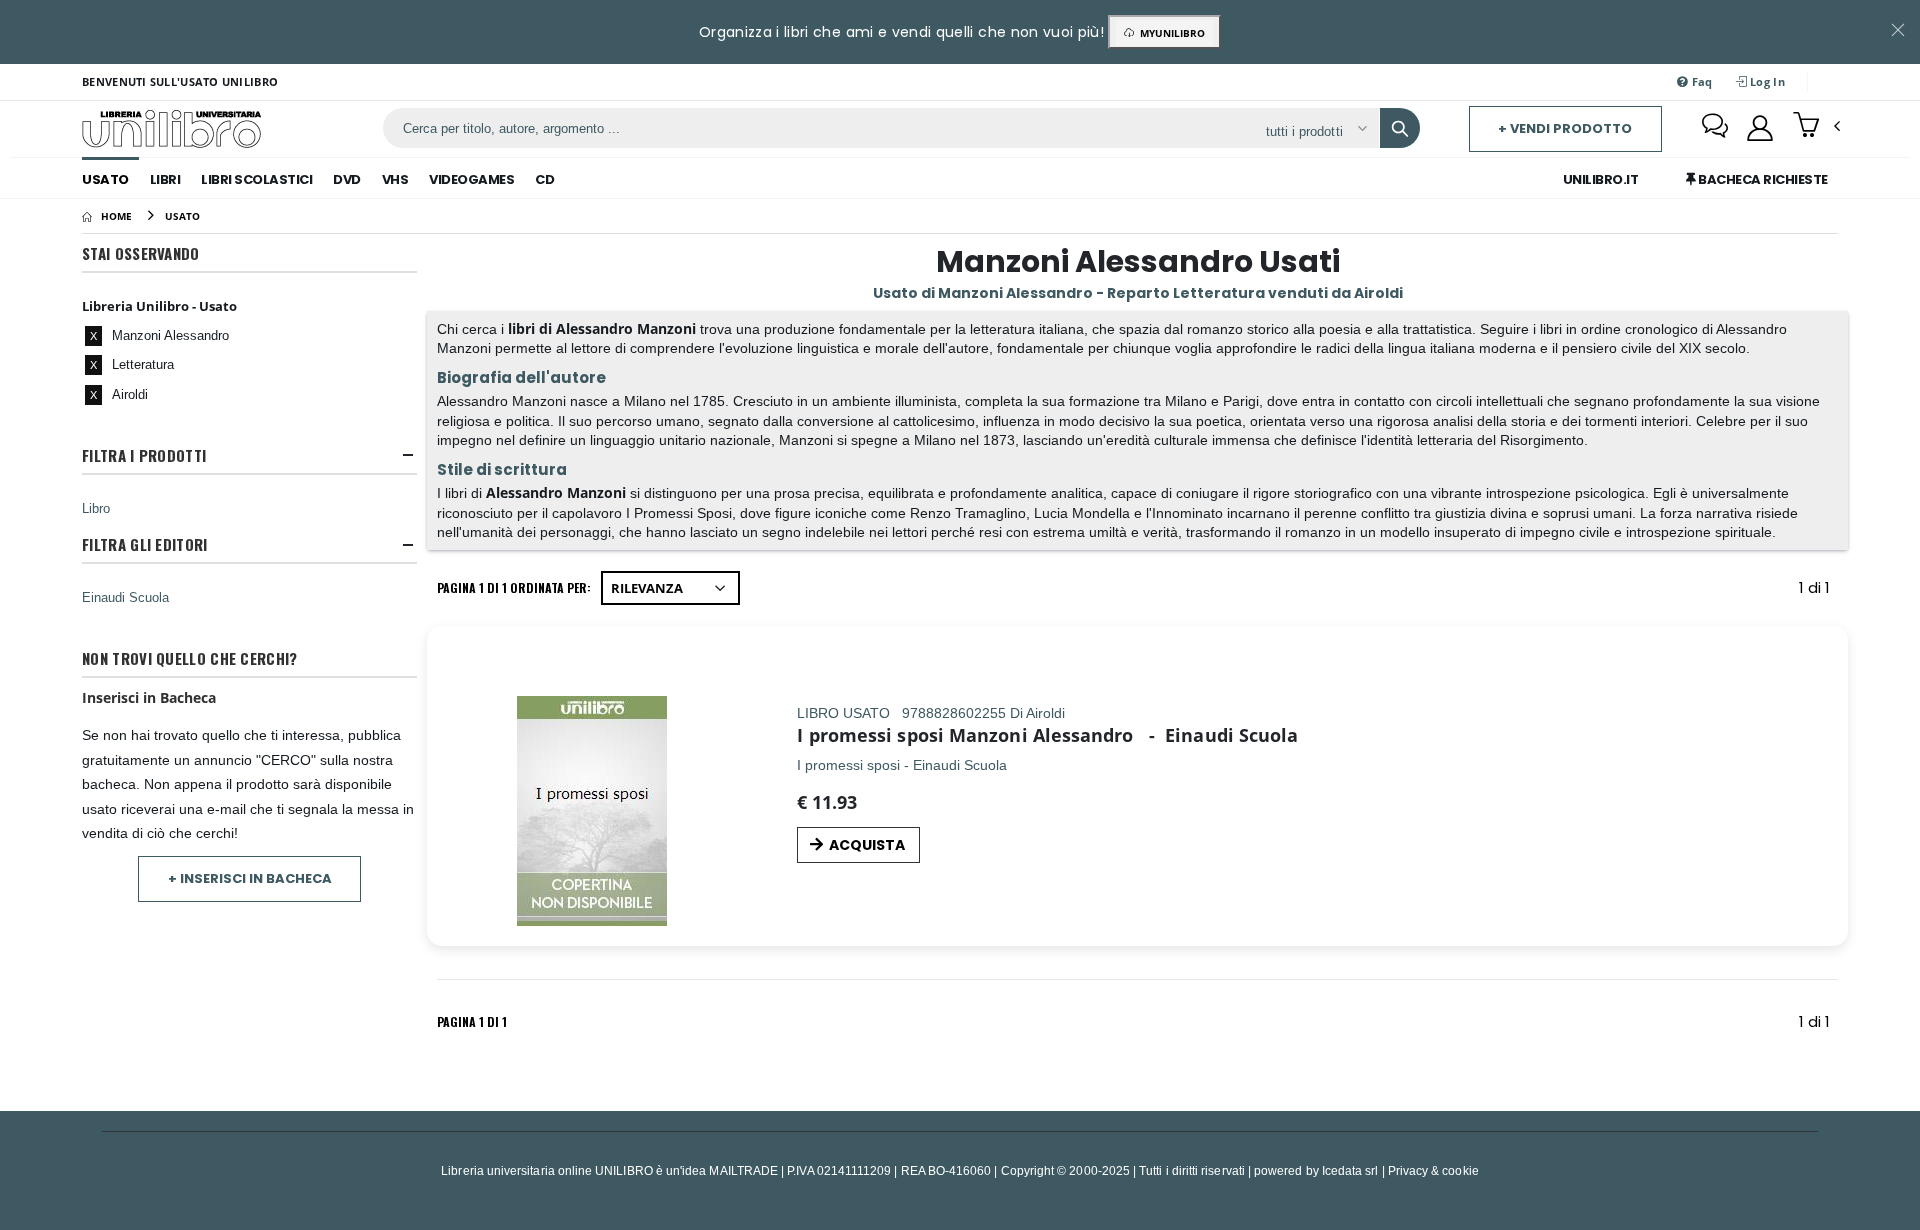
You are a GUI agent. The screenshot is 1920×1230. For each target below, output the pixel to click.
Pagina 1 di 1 (472, 1021)
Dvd (347, 179)
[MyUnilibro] (1760, 128)
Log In (1766, 81)
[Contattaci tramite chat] (1715, 128)
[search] (1400, 128)
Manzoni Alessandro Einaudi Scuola (1123, 735)
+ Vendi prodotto (1565, 128)
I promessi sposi (870, 735)
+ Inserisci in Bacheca (250, 878)
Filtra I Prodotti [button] (144, 455)
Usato (105, 179)
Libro (96, 508)
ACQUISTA (867, 845)
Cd (544, 179)
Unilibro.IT (1601, 179)
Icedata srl (1350, 1170)
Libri (165, 179)
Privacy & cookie (1433, 1170)
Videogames (471, 179)
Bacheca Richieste (1762, 179)
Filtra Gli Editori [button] (144, 544)
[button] (1816, 127)
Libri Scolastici (256, 179)
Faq (1701, 81)
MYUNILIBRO (1169, 33)
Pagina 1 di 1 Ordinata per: (514, 587)
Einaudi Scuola (125, 597)
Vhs (395, 179)
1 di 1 (1818, 591)
